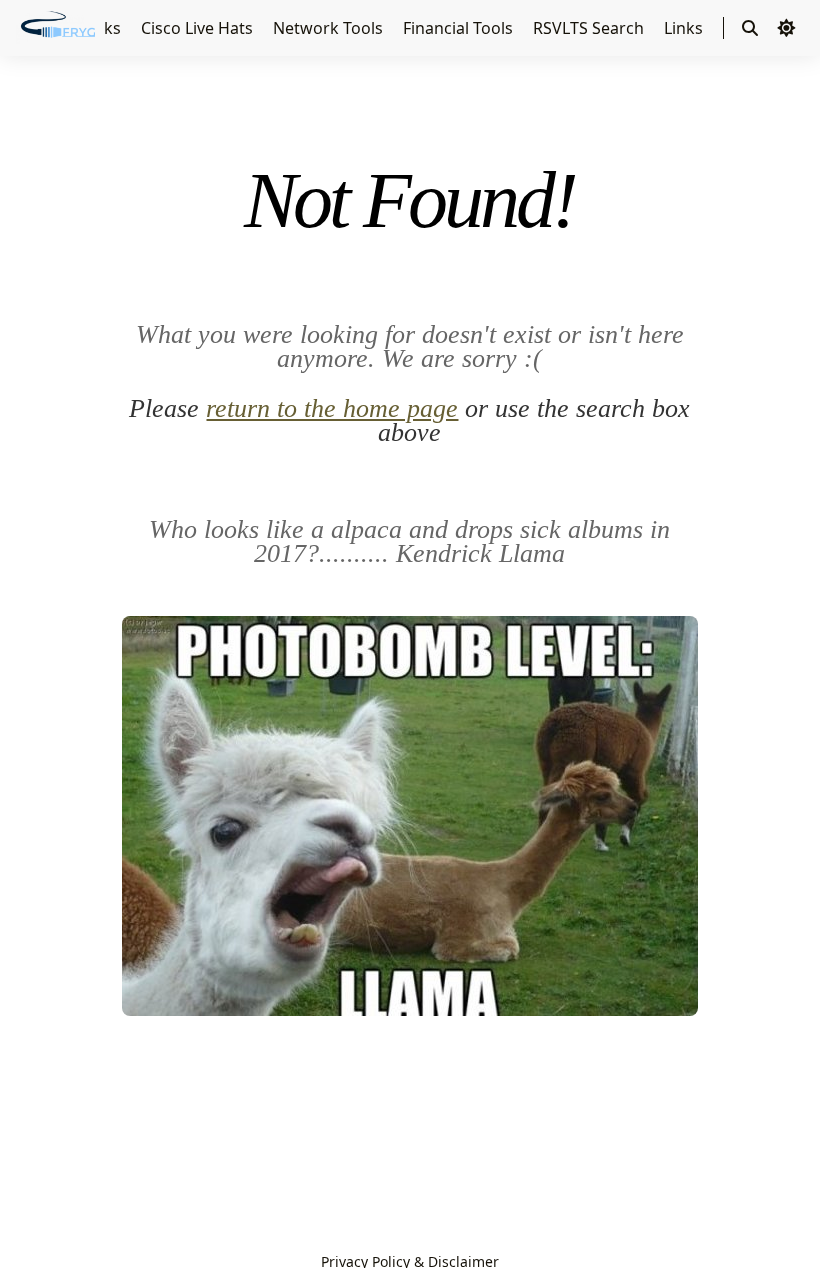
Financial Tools (460, 28)
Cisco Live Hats (199, 28)
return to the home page (332, 408)
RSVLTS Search (590, 28)
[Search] (750, 28)
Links (685, 28)
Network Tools (330, 28)
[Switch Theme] (786, 28)
